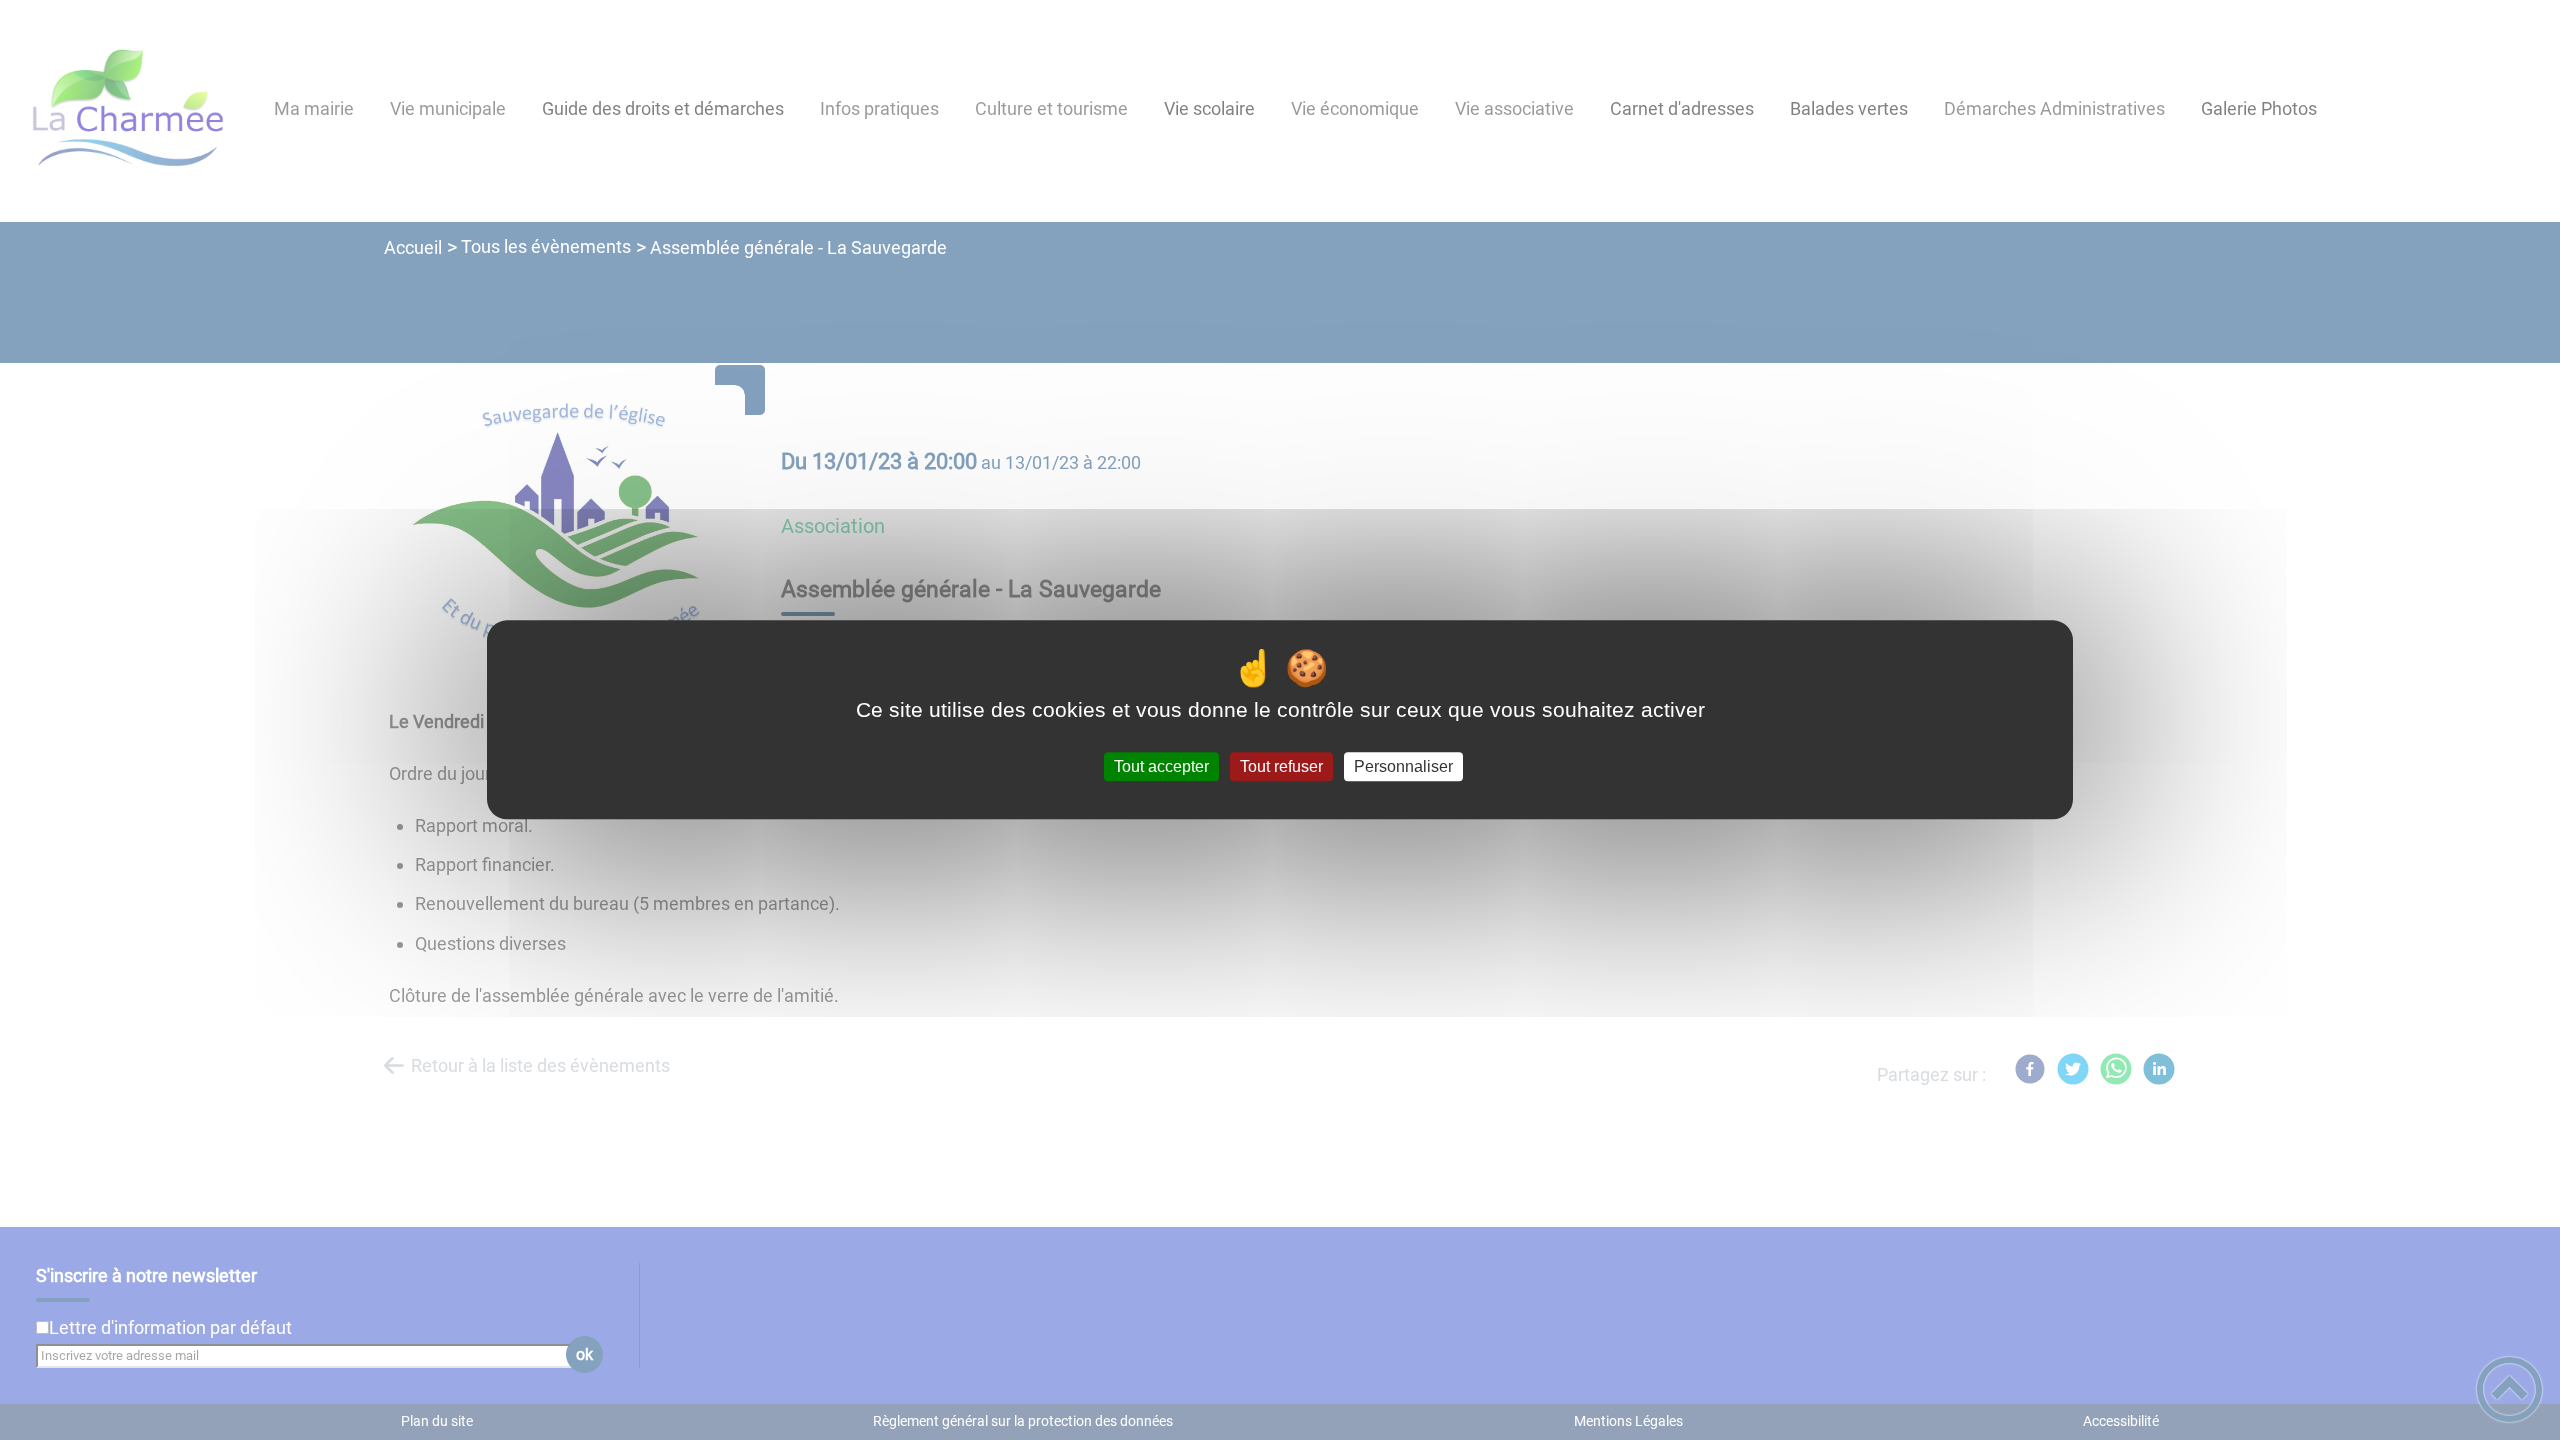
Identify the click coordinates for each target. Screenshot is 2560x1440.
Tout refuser (1281, 766)
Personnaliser (1403, 766)
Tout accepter (1161, 766)
